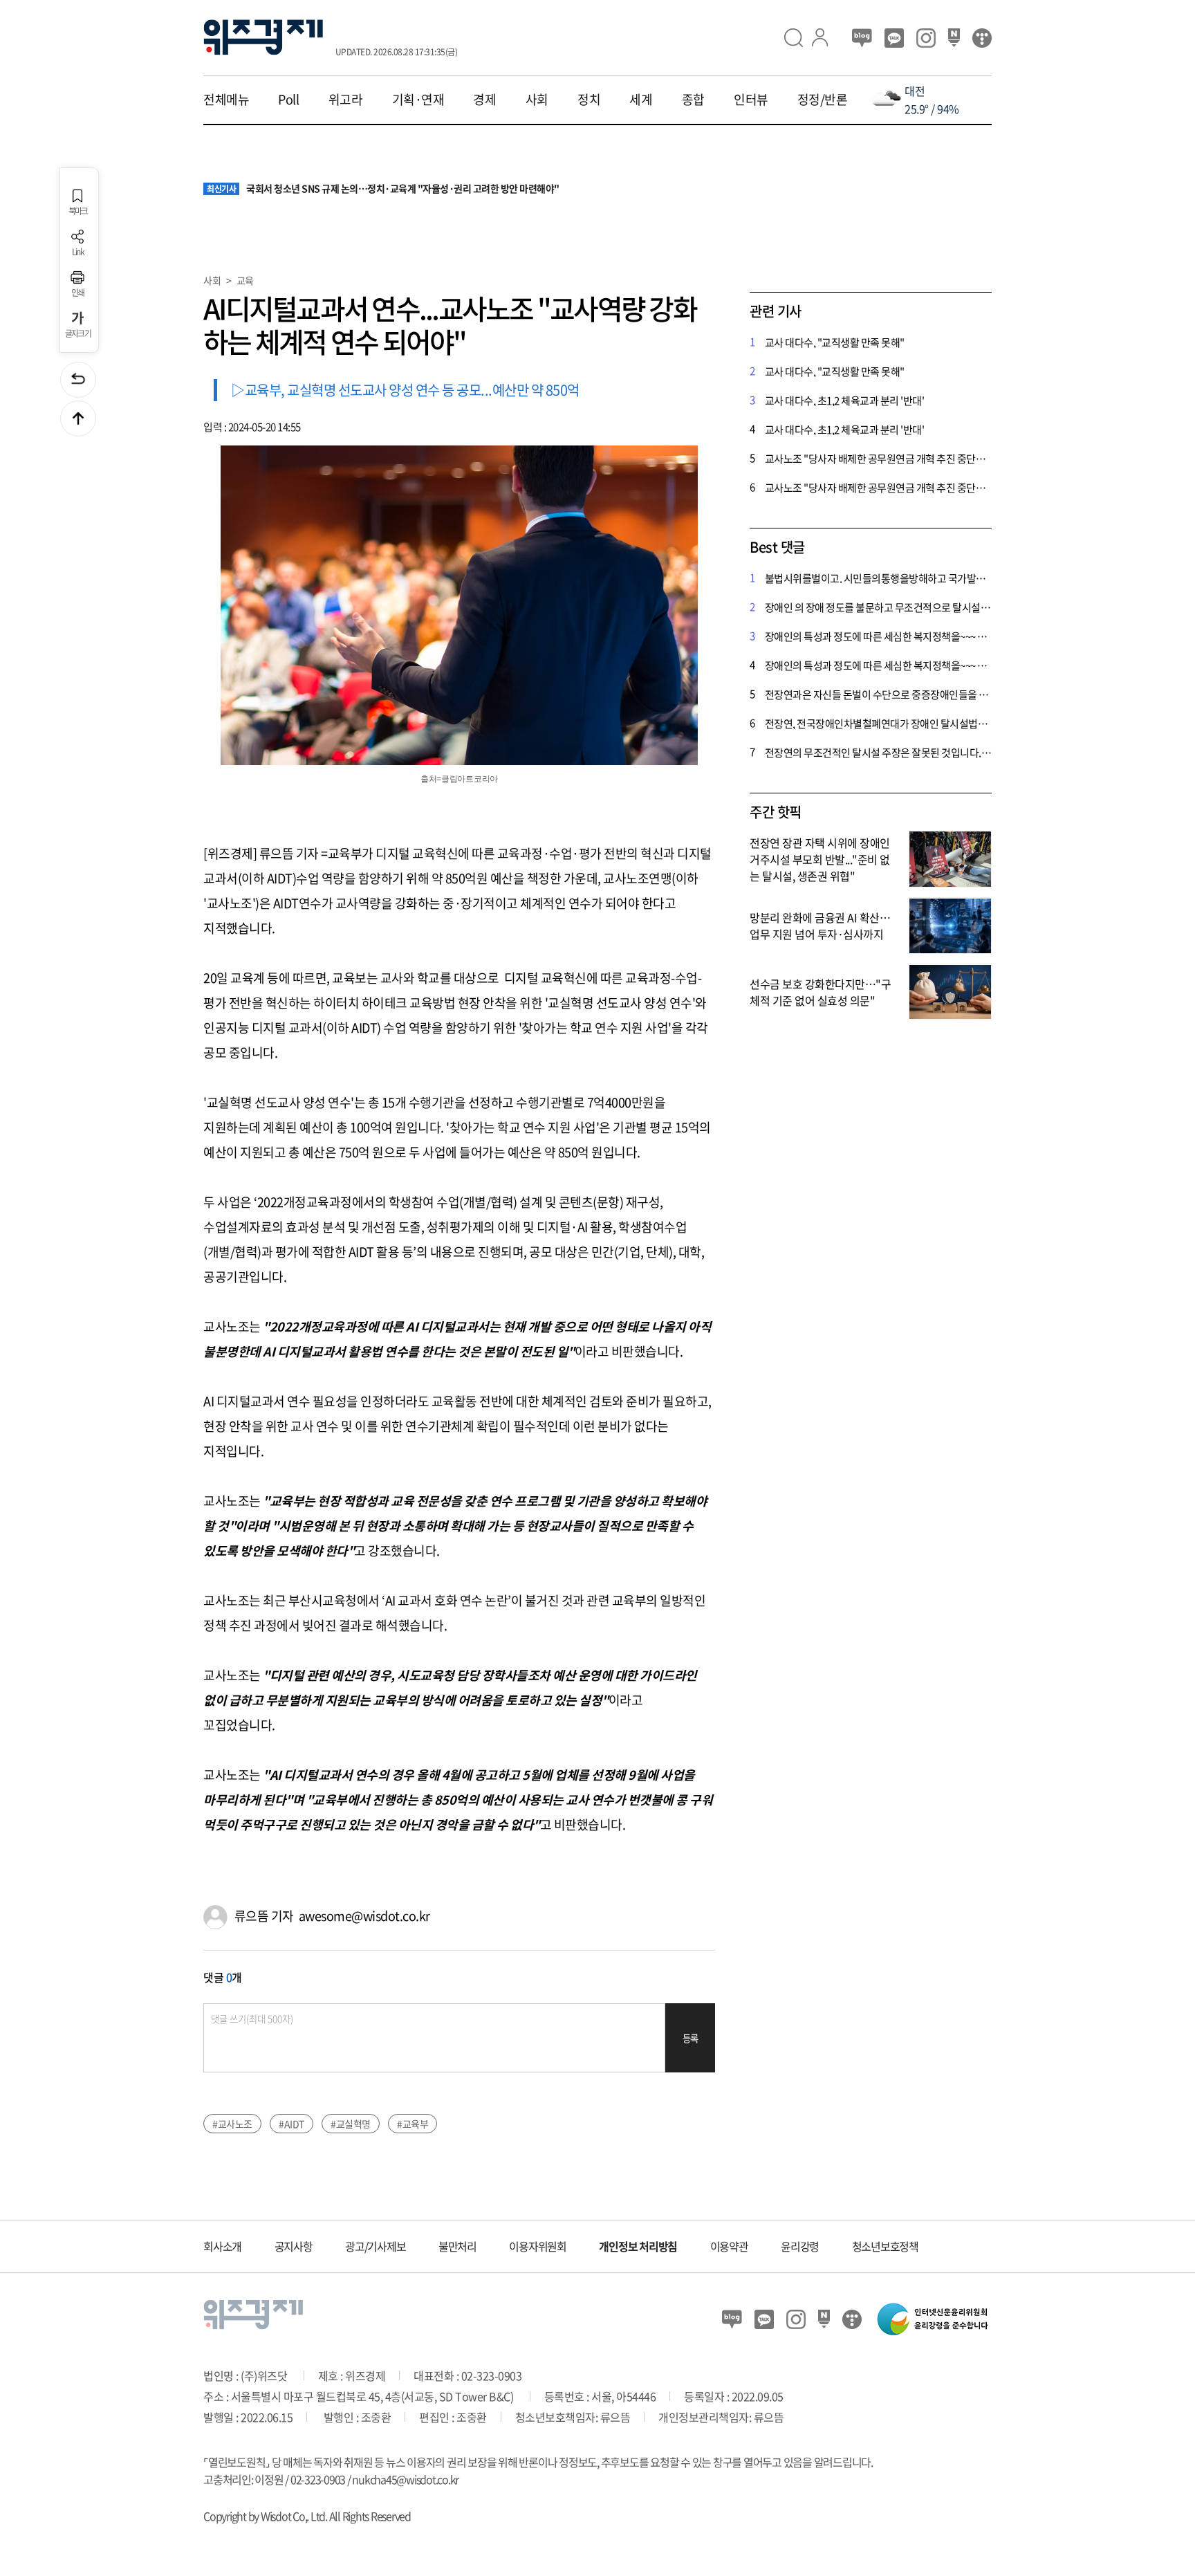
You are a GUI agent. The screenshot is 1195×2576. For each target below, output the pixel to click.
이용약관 (729, 2246)
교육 (245, 280)
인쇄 (78, 292)
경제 (484, 100)
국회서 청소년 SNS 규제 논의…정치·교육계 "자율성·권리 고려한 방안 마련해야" (383, 189)
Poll (288, 100)
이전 (78, 380)
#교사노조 (232, 2124)
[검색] (798, 38)
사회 (537, 100)
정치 (589, 100)
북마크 (78, 210)
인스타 (926, 38)
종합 (693, 100)
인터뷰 (751, 100)
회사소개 (222, 2246)
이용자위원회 (538, 2246)
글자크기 (78, 333)
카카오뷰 (894, 38)
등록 (691, 2038)
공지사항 (294, 2246)
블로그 (862, 38)
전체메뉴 (226, 100)
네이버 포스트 (954, 38)
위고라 (346, 100)
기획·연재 (418, 100)
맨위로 (78, 418)
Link (78, 251)
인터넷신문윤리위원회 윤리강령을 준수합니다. (933, 2319)
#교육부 (413, 2124)
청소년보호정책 (885, 2246)
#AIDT (291, 2124)
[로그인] (826, 38)
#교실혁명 (351, 2124)
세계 (641, 100)
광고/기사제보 (375, 2246)
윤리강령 (800, 2246)
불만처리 (457, 2246)
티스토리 (982, 38)
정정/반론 (823, 100)
